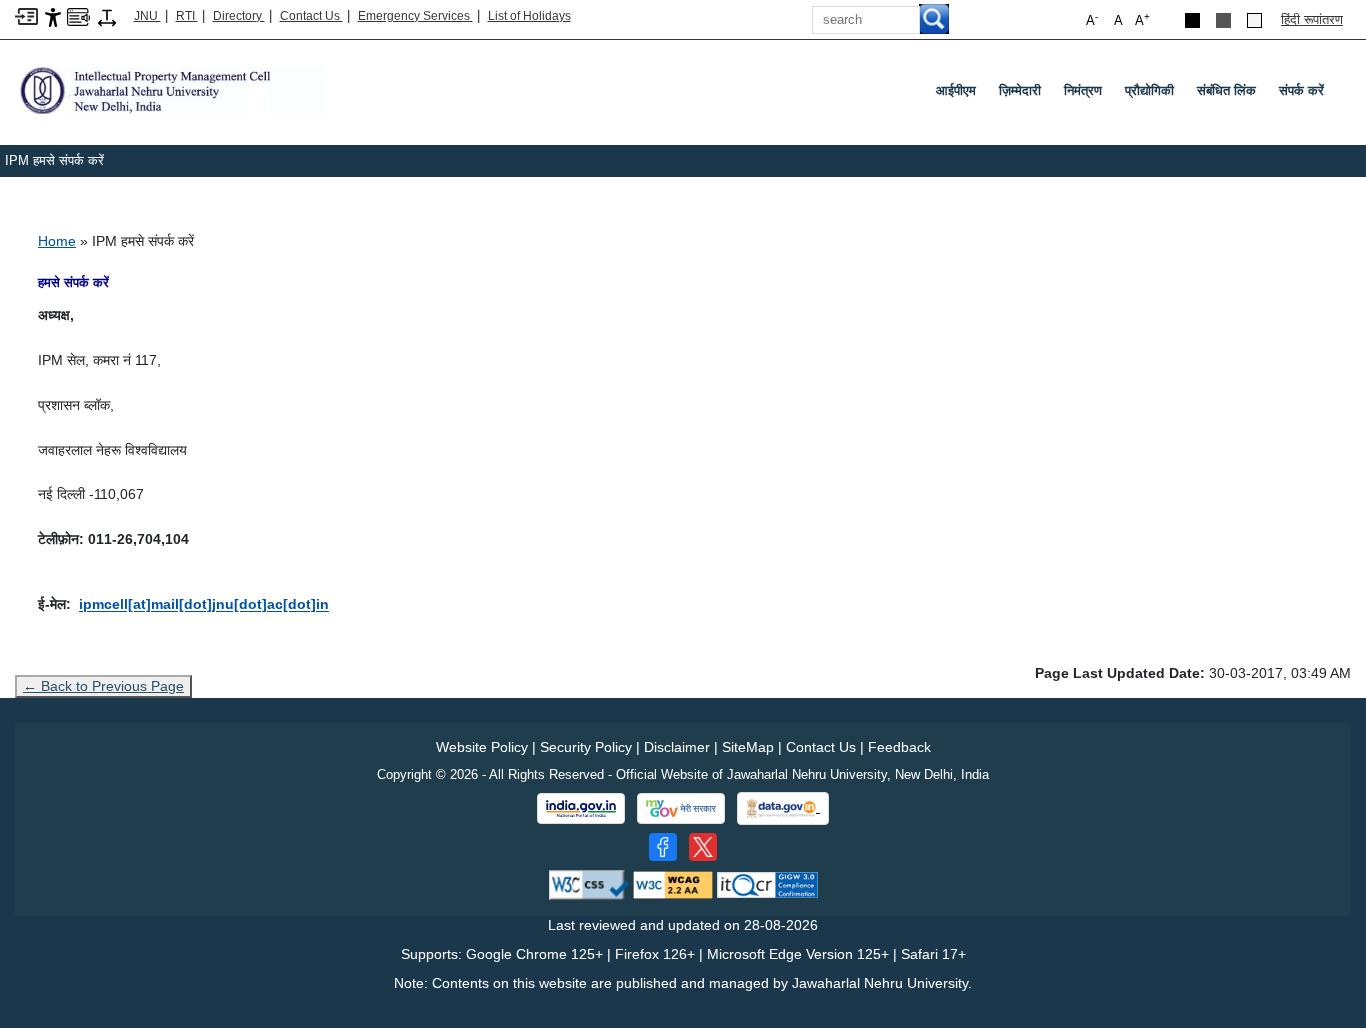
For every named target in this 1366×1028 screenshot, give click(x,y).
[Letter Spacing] (107, 16)
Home (57, 241)
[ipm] (170, 89)
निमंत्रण (1083, 90)
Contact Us (311, 16)
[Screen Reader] (78, 15)
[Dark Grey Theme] (1223, 20)
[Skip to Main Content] (26, 15)
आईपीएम (956, 90)
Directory (239, 16)
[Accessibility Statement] (53, 16)
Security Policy (586, 747)
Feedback (899, 747)
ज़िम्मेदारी (1020, 90)
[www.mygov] (681, 809)
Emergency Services (415, 16)
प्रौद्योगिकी (1149, 90)
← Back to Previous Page (103, 686)
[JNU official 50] (703, 847)
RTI (187, 16)
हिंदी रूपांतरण (1312, 19)
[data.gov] (783, 808)
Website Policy (482, 747)
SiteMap (748, 747)
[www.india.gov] (581, 809)
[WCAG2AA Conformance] (673, 883)
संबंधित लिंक (1226, 90)
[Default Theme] (1254, 20)
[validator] (589, 883)
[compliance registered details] (767, 883)
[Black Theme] (1192, 20)
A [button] (1142, 19)
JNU (147, 16)
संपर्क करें (1301, 90)
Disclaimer (677, 747)
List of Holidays (529, 16)
